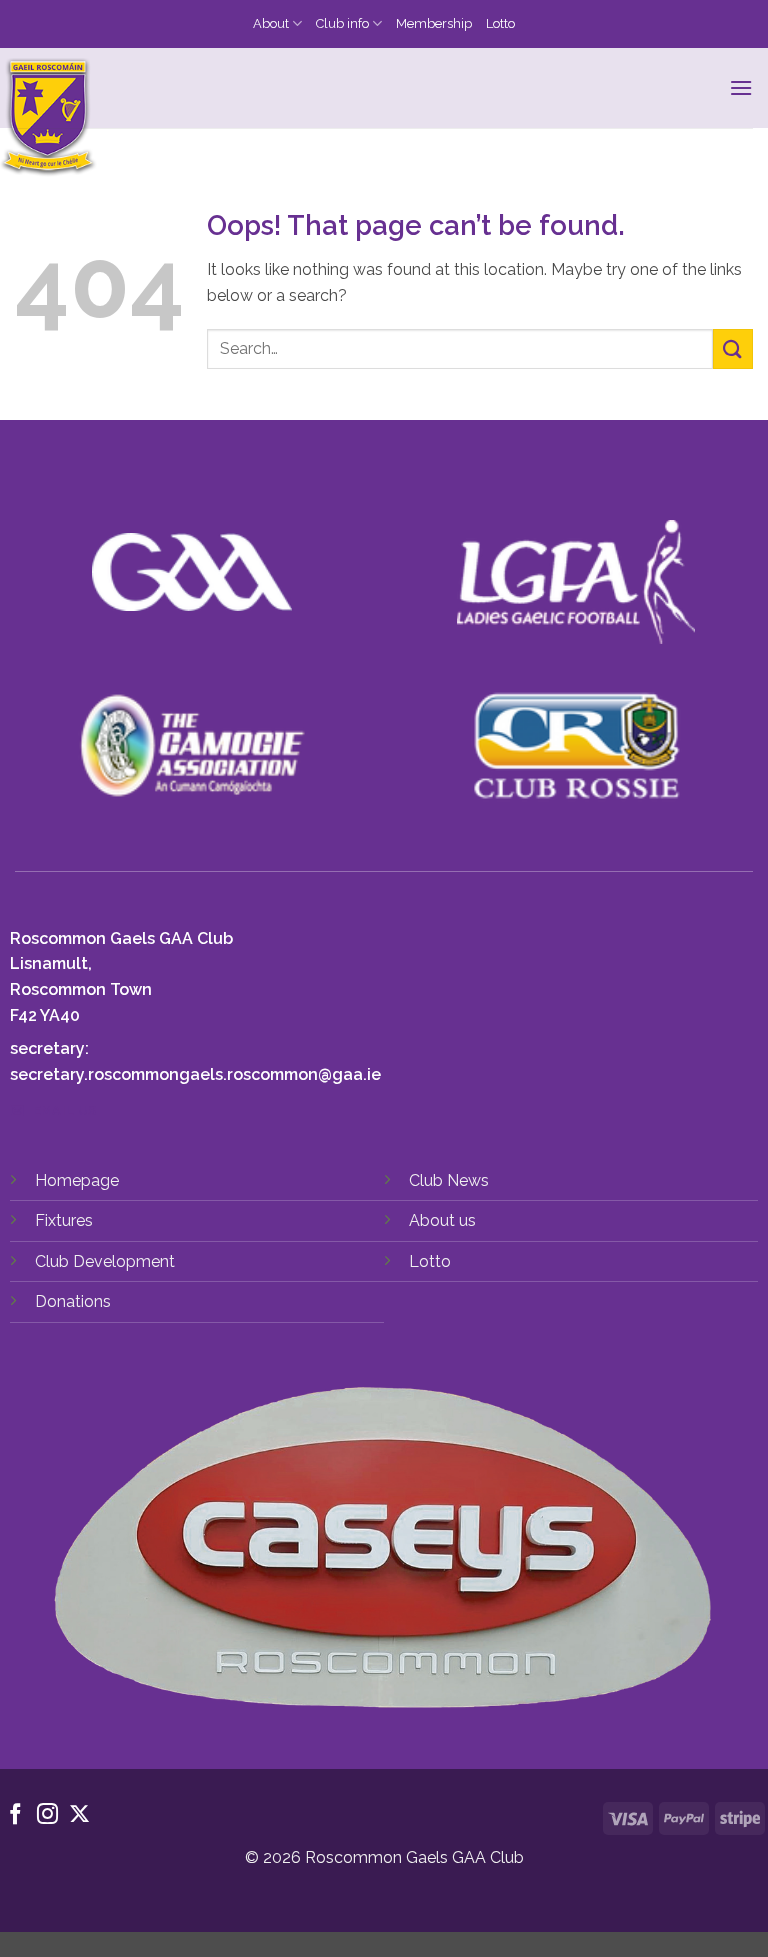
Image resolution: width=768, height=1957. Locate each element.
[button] (741, 87)
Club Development (105, 1261)
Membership (434, 23)
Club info (342, 23)
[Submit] (733, 348)
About (271, 23)
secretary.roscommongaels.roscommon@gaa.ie (195, 1074)
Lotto (500, 23)
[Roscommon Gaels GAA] (172, 118)
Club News (449, 1180)
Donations (73, 1301)
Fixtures (64, 1220)
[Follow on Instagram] (47, 1815)
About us (442, 1220)
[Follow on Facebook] (15, 1815)
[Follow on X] (79, 1815)
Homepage (77, 1180)
